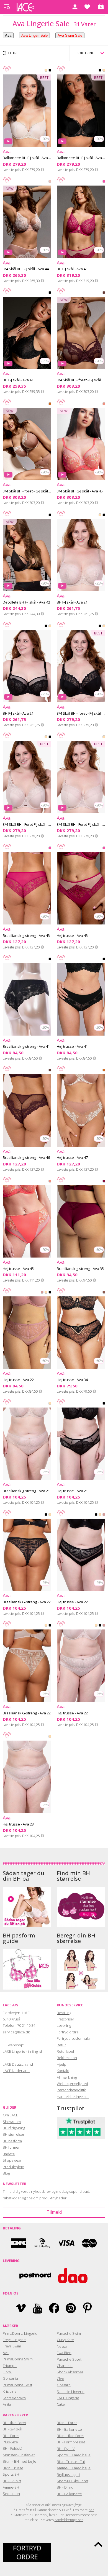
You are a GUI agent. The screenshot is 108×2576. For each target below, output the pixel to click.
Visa (66, 2243)
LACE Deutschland (18, 2064)
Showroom (12, 2122)
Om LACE (10, 2115)
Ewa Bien (64, 2353)
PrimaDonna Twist (17, 2385)
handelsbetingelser (69, 2520)
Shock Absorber (70, 2372)
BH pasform (12, 2141)
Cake (61, 2404)
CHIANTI (104, 1182)
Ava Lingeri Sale (34, 35)
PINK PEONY (42, 1293)
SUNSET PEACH (104, 405)
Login (75, 7)
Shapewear (12, 2160)
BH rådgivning (14, 2128)
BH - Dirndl (65, 2487)
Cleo (61, 2379)
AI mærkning (67, 2077)
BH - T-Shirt (12, 2481)
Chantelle (65, 2366)
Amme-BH (11, 2487)
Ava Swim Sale (70, 35)
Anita (7, 2404)
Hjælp (61, 2064)
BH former (11, 2147)
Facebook (54, 2308)
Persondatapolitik (71, 2090)
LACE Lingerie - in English (23, 2051)
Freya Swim (12, 2346)
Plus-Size (10, 2442)
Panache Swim (69, 2333)
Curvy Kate (65, 2340)
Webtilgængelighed (72, 2084)
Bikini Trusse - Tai (71, 2462)
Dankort (19, 2243)
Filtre (13, 53)
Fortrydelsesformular (74, 2038)
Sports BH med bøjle (74, 2455)
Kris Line (10, 2391)
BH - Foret (11, 2436)
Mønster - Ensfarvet (19, 2455)
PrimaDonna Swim (18, 2359)
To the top (98, 2544)
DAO (73, 2276)
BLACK (50, 71)
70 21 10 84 (26, 2025)
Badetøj (9, 2154)
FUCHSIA (104, 183)
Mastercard (89, 2243)
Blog (6, 2173)
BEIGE (46, 71)
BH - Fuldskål (13, 2448)
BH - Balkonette (69, 2429)
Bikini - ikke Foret (70, 2436)
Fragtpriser (65, 2019)
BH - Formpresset (71, 2442)
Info (42, 170)
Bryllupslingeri (68, 2475)
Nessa (62, 2346)
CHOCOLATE (104, 294)
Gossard (64, 2385)
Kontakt (63, 2071)
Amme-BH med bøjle (74, 2468)
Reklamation (67, 2058)
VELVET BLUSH (50, 183)
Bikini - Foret (67, 2423)
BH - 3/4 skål (12, 2429)
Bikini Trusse (13, 2468)
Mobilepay (42, 2243)
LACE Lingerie (68, 2398)
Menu (7, 7)
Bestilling (64, 2013)
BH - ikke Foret (14, 2423)
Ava (8, 35)
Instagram (71, 2308)
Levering (64, 2025)
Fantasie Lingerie (71, 2392)
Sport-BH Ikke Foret (73, 2481)
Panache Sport (69, 2359)
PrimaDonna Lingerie (20, 2333)
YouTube (38, 2308)
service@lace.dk (16, 2032)
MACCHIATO (50, 405)
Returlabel (65, 2051)
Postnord (35, 2276)
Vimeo (21, 2308)
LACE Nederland (16, 2071)
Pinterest (87, 2308)
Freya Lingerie (14, 2340)
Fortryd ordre (68, 2032)
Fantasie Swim (14, 2398)
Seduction (11, 2494)
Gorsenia (10, 2378)
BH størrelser (14, 2134)
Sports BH (11, 2474)
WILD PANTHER (104, 1293)
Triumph (10, 2366)
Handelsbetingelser (73, 2097)
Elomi (7, 2372)
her (91, 2510)
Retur (61, 2045)
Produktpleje (13, 2167)
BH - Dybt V (66, 2449)
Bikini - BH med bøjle (20, 2461)
